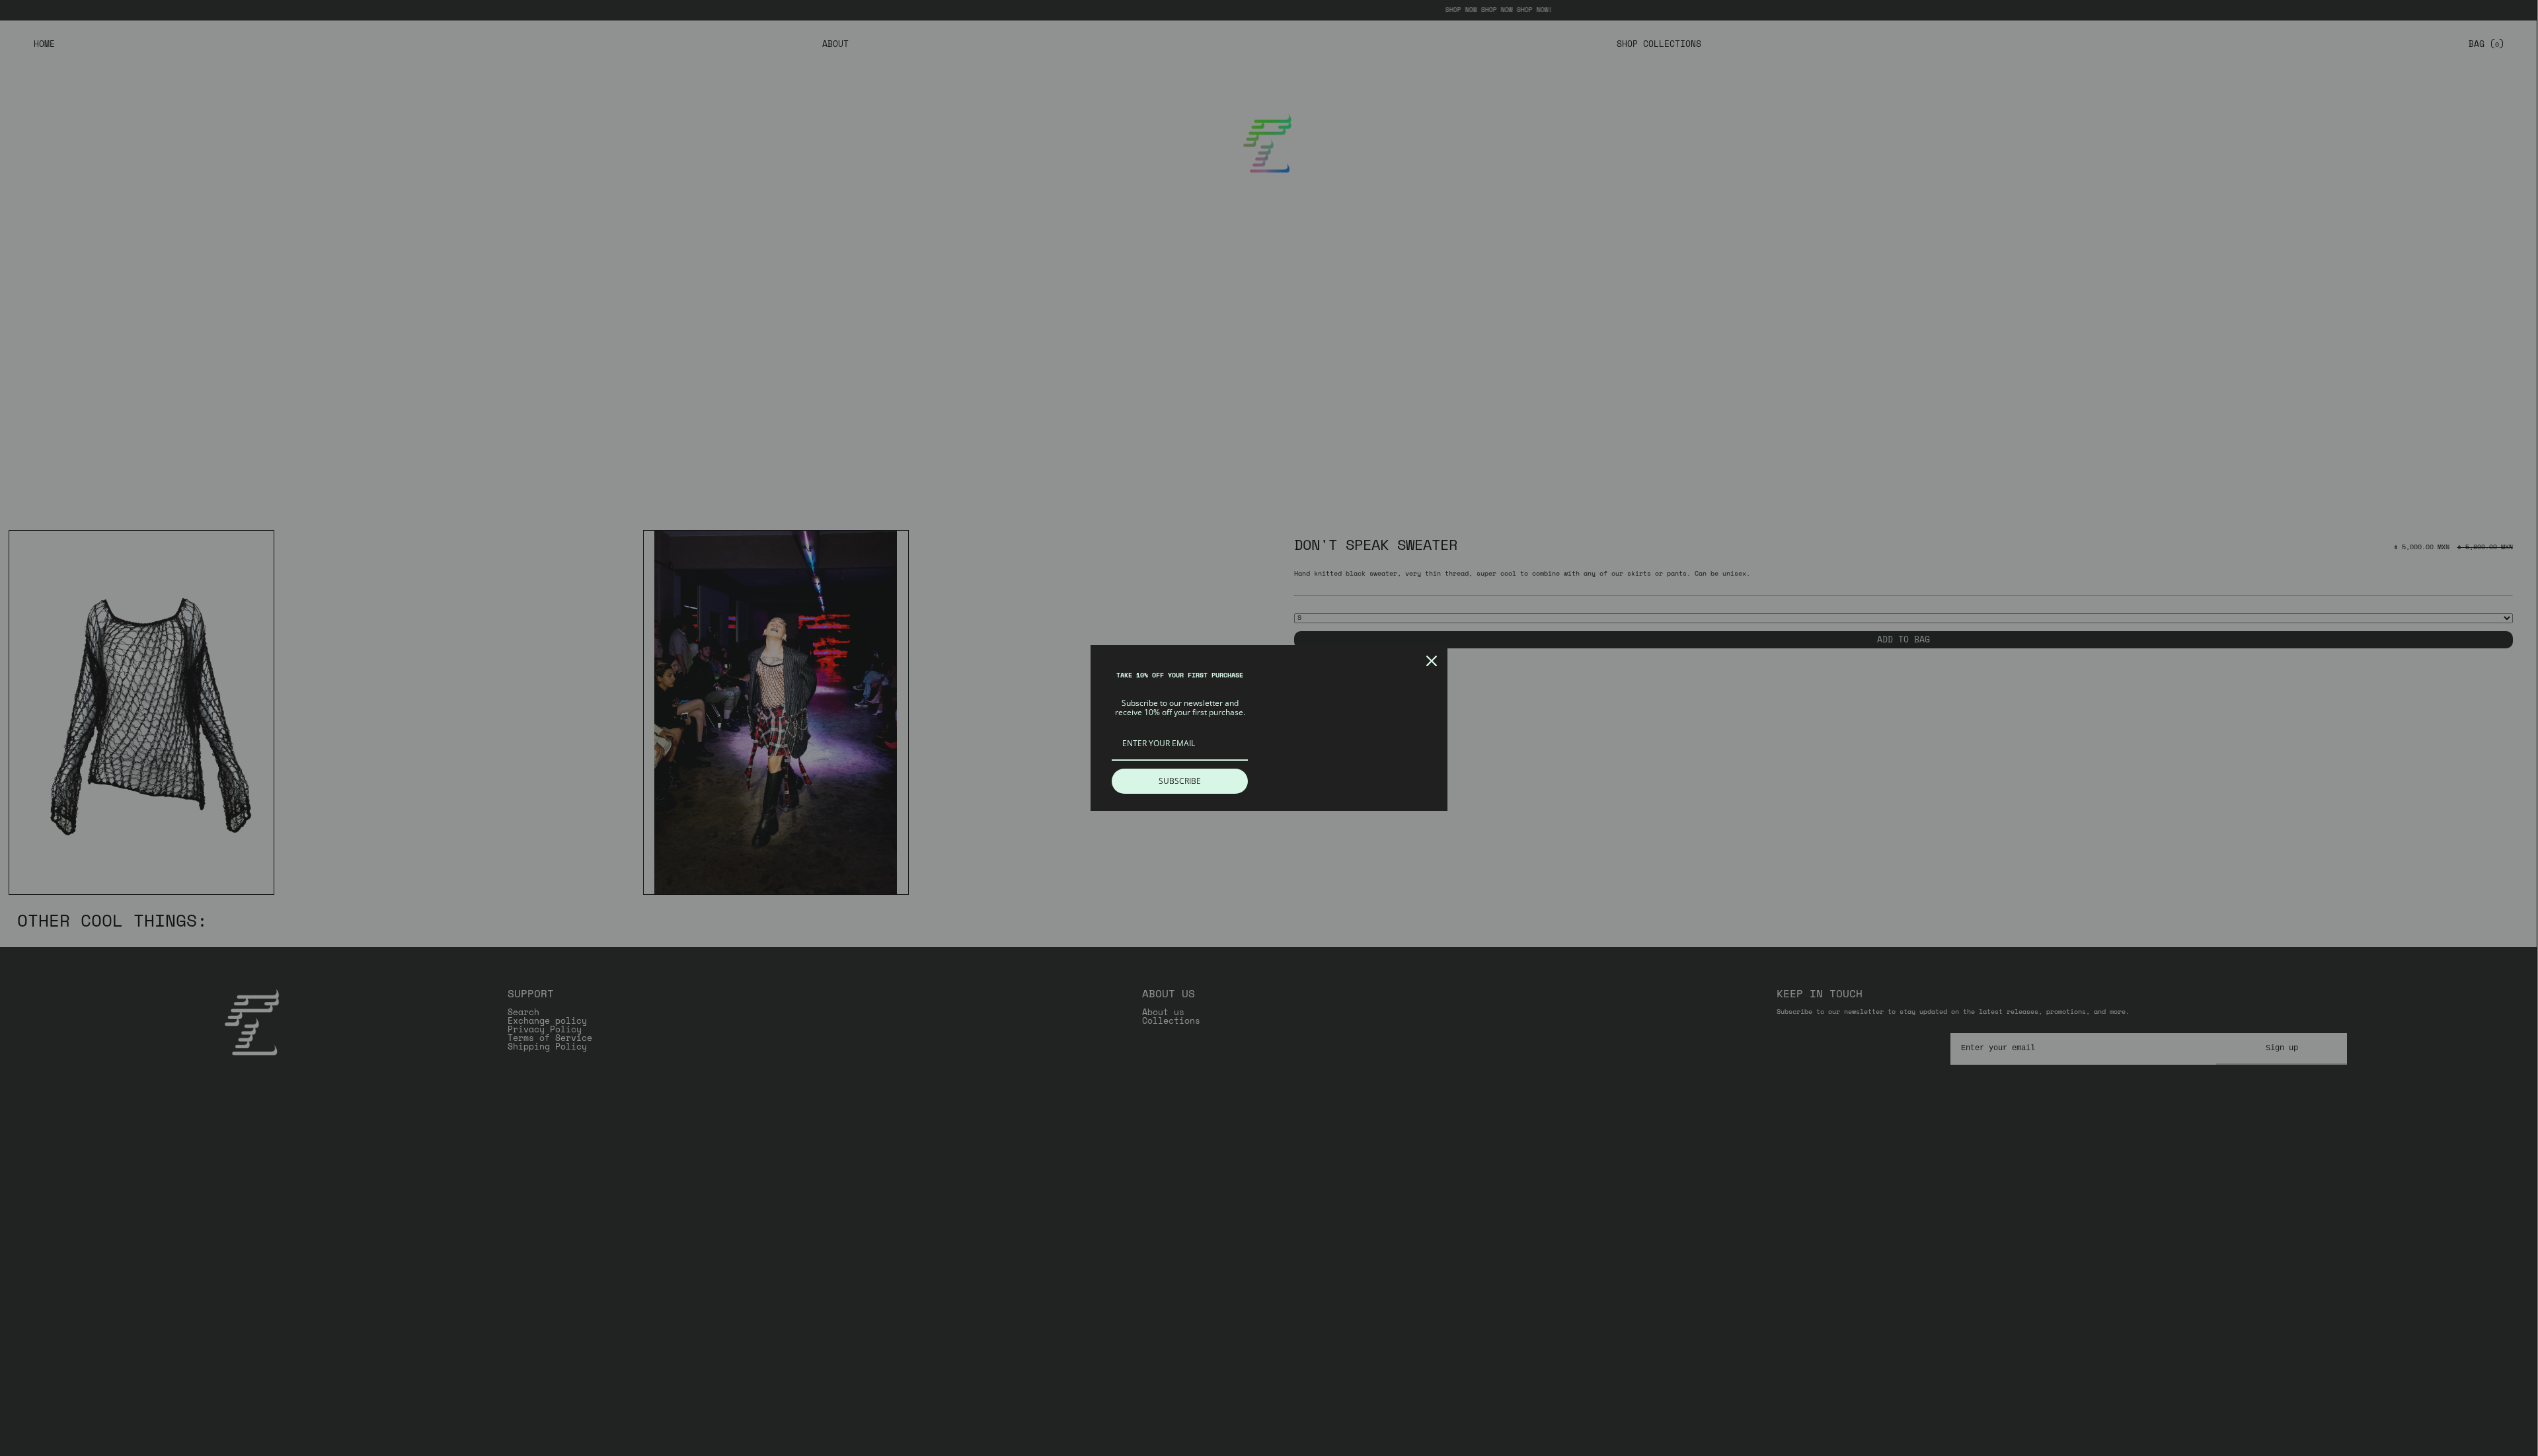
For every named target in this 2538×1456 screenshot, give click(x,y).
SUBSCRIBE (1180, 781)
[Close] (1432, 661)
